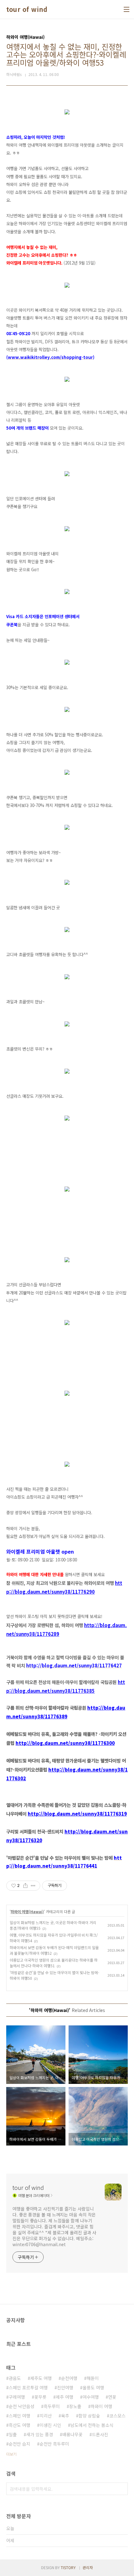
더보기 (11, 2454)
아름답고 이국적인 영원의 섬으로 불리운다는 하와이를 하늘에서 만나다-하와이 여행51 (54, 1963)
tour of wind (27, 9)
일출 (13, 2434)
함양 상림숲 (89, 2416)
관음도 (15, 2378)
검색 (122, 2489)
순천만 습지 (19, 2444)
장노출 (75, 2406)
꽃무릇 (40, 2397)
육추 (65, 2416)
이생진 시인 (50, 2425)
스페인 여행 (19, 2416)
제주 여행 (65, 2397)
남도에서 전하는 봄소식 (92, 2425)
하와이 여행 (101, 2406)
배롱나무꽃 (72, 2434)
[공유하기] (25, 1886)
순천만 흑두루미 (54, 2444)
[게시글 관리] (33, 1886)
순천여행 (69, 2378)
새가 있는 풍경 (40, 2434)
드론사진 (100, 2434)
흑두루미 (52, 2406)
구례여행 (17, 2397)
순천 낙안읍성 (22, 2406)
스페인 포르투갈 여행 (28, 2387)
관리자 (88, 2567)
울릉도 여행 (93, 2387)
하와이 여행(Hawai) (27, 1911)
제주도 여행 (41, 2378)
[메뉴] (127, 9)
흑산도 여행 (19, 2425)
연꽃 (112, 2397)
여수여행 (91, 2397)
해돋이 (93, 2378)
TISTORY (68, 2567)
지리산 (46, 2416)
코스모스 (117, 2416)
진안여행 (65, 2387)
